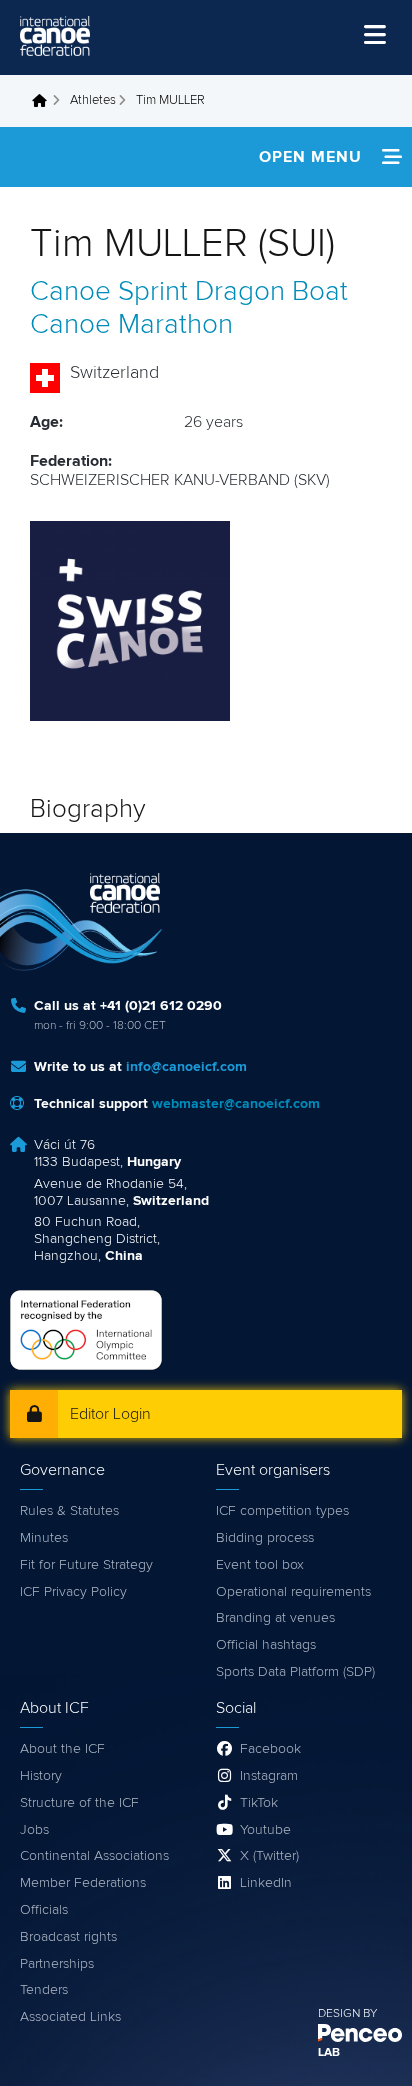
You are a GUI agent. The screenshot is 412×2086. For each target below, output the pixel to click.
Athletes (93, 100)
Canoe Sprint (109, 292)
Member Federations (83, 1883)
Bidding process (265, 1538)
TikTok (259, 1803)
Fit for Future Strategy (86, 1565)
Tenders (44, 1990)
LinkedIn (266, 1883)
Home (45, 101)
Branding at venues (275, 1618)
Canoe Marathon (131, 325)
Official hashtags (266, 1645)
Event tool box (260, 1565)
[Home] (55, 36)
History (41, 1776)
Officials (44, 1910)
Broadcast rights (68, 1937)
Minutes (44, 1538)
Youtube (265, 1830)
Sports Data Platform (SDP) (295, 1672)
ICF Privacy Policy (73, 1592)
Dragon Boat (271, 292)
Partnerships (57, 1964)
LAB (329, 2053)
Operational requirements (293, 1592)
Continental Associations (94, 1856)
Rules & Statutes (69, 1511)
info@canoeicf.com (186, 1067)
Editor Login (110, 1414)
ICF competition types (282, 1511)
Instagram (269, 1776)
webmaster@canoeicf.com (236, 1104)
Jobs (34, 1830)
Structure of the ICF (79, 1803)
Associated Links (70, 2017)
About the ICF (62, 1749)
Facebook (270, 1749)
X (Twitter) (269, 1856)
